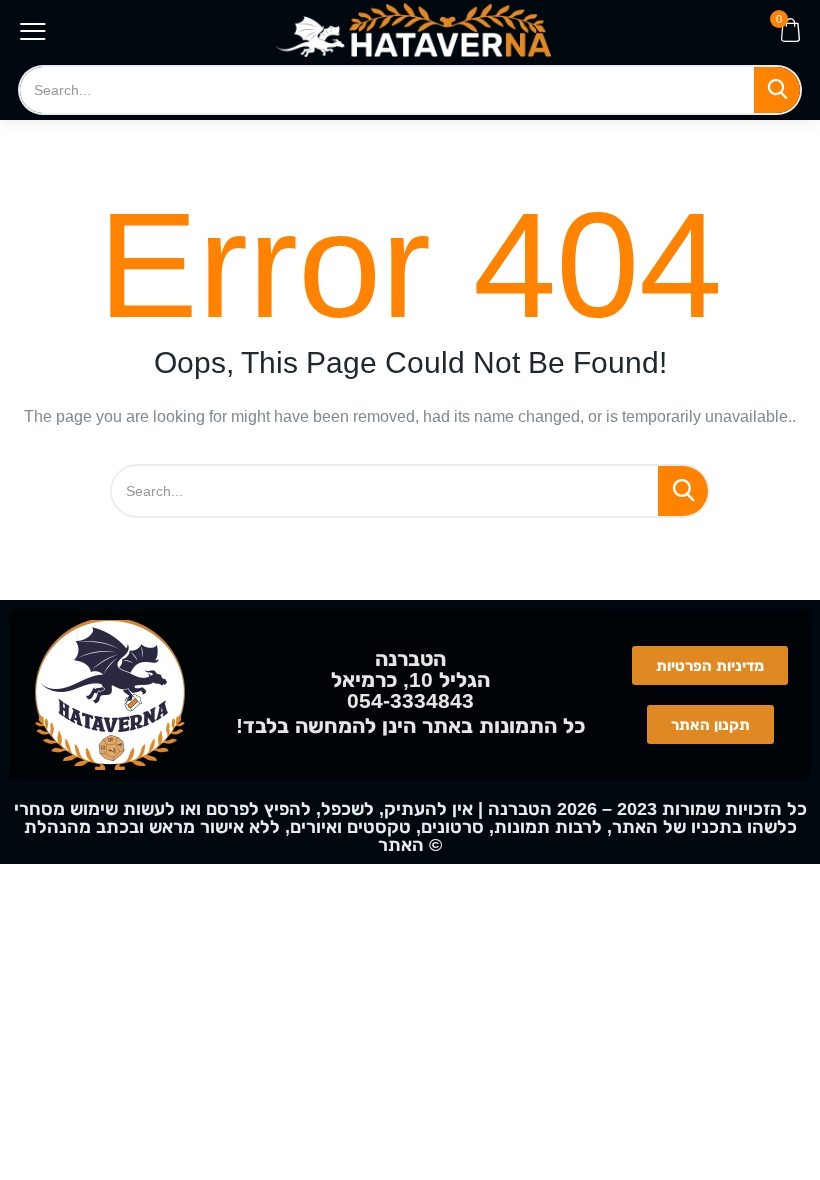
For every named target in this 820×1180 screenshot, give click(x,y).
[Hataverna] (413, 30)
